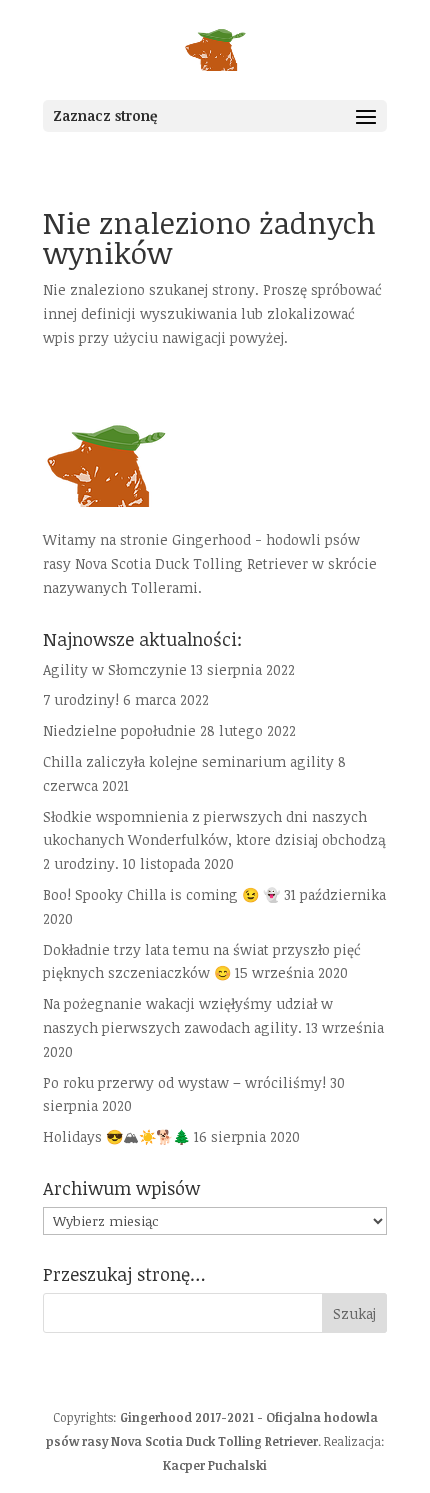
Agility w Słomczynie (115, 669)
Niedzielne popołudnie (119, 730)
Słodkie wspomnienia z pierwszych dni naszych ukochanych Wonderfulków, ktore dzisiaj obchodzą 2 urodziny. (214, 840)
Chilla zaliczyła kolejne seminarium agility (188, 761)
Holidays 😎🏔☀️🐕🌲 (116, 1136)
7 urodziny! (81, 699)
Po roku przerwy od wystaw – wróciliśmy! (184, 1082)
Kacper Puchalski (215, 1465)
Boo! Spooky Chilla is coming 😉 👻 (161, 894)
